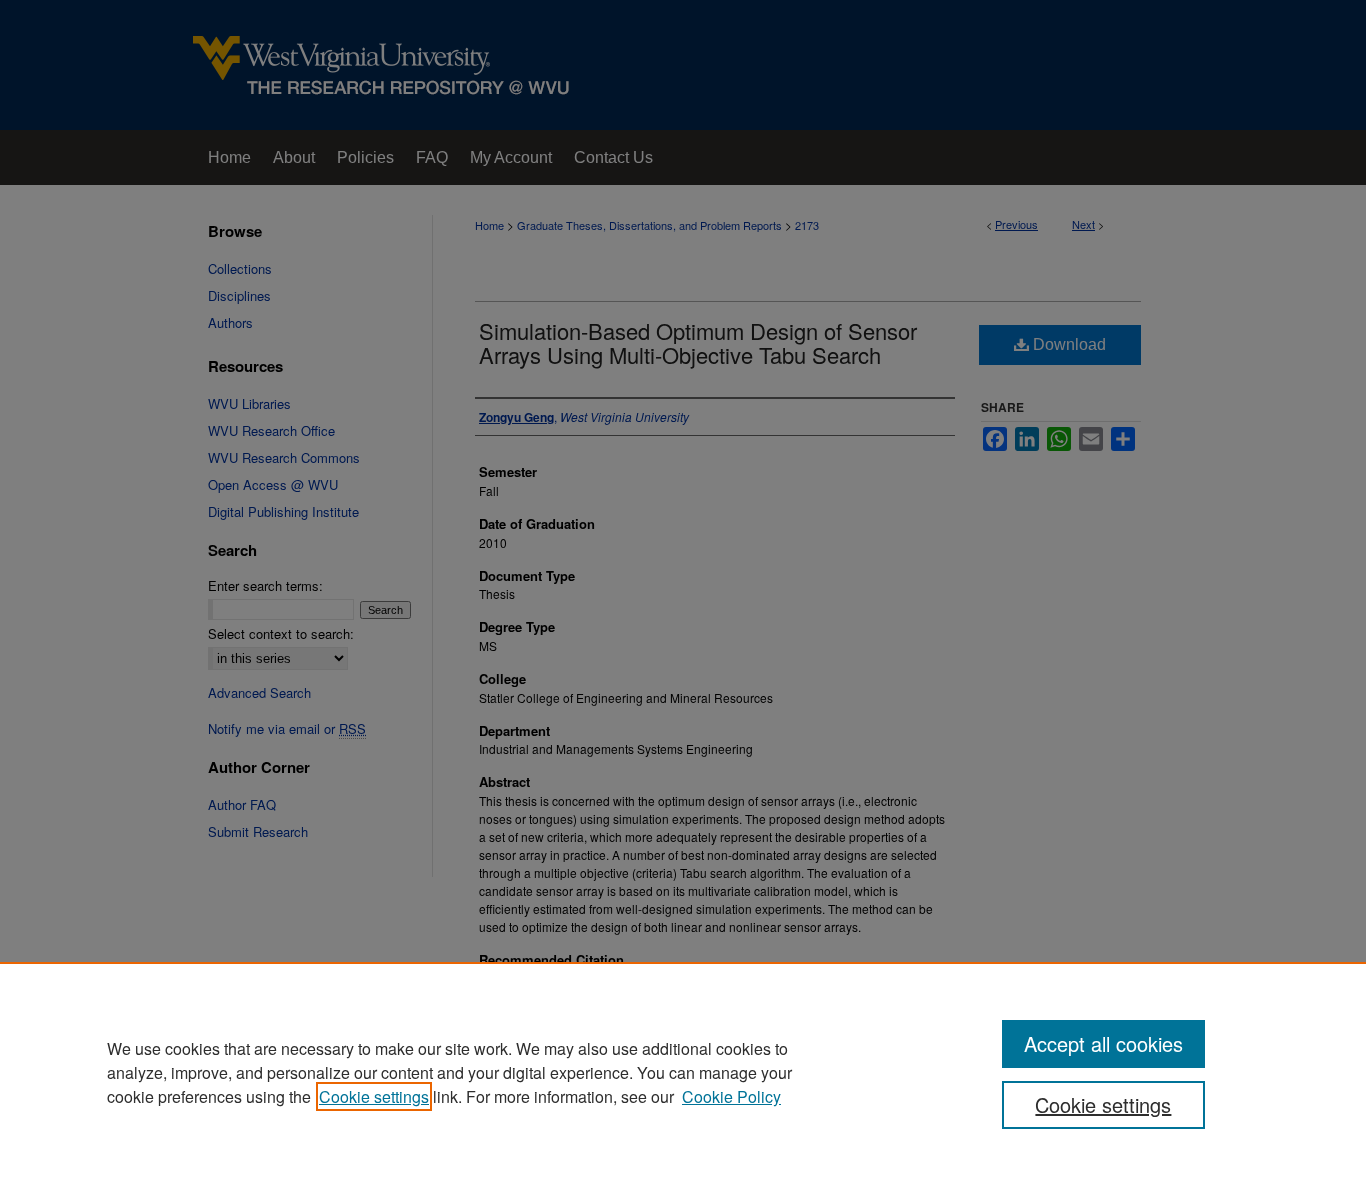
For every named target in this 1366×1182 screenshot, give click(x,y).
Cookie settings (374, 1096)
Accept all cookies (1103, 1043)
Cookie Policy (731, 1096)
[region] (683, 1072)
